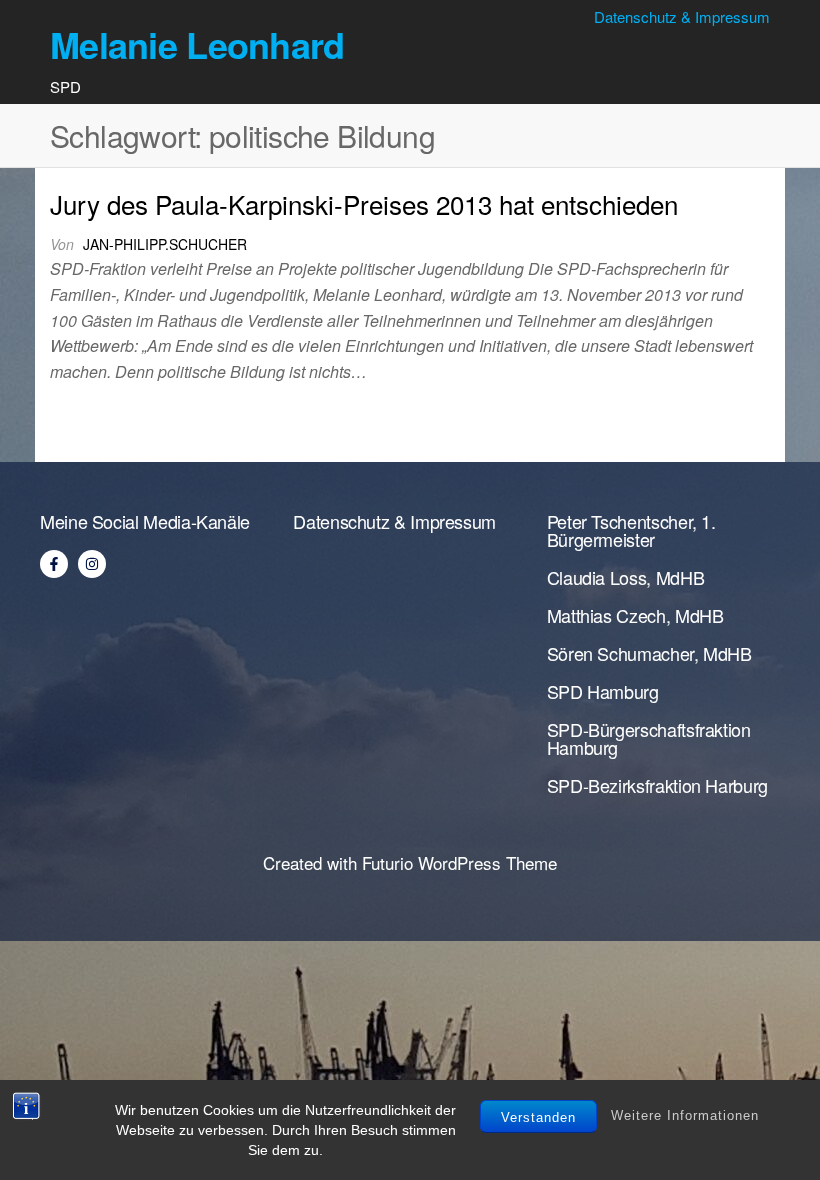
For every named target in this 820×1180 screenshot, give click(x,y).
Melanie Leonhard (197, 44)
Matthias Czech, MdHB (635, 615)
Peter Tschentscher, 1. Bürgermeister (631, 530)
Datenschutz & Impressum (682, 16)
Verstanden (538, 1117)
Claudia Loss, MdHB (626, 577)
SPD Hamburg (603, 691)
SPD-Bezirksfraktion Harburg (657, 785)
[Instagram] (92, 564)
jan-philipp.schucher (165, 244)
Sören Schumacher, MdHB (649, 653)
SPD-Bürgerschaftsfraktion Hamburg (649, 738)
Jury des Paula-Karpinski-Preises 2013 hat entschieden (364, 203)
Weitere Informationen (685, 1115)
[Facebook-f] (54, 564)
